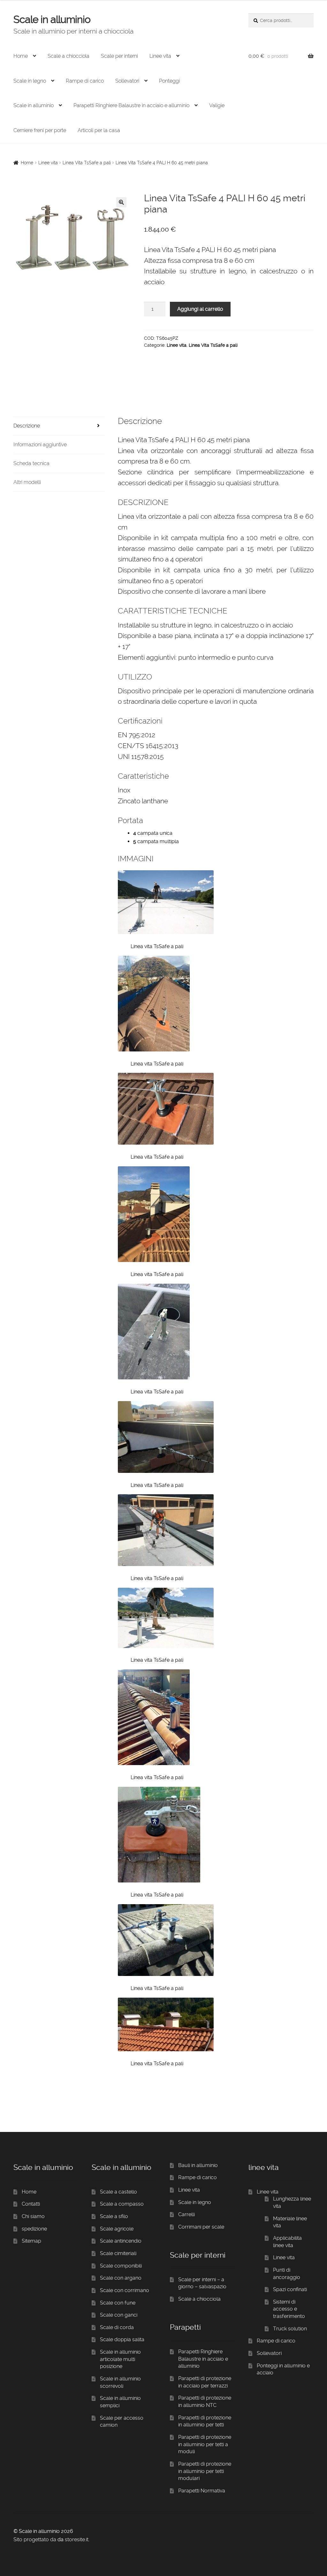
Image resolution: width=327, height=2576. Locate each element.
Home (21, 56)
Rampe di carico (85, 81)
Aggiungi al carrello (200, 309)
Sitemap (31, 2241)
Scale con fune (118, 2303)
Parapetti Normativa (202, 2491)
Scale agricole (117, 2229)
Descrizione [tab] (27, 426)
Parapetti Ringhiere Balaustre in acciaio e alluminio (131, 105)
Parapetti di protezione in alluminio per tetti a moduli (205, 2444)
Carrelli (186, 2214)
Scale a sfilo (114, 2216)
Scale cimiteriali (118, 2253)
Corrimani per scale (201, 2227)
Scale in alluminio (52, 19)
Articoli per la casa (99, 130)
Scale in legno (30, 81)
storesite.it (77, 2539)
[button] (121, 202)
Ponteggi (169, 81)
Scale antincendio (121, 2241)
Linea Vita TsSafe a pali (87, 163)
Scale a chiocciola (68, 56)
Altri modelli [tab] (27, 482)
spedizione (34, 2229)
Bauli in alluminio (198, 2165)
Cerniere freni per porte (40, 130)
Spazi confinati (290, 2289)
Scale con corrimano (125, 2290)
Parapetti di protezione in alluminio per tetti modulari (205, 2471)
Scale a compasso (122, 2204)
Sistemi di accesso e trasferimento (289, 2309)
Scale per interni (119, 56)
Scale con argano (121, 2278)
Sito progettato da (35, 2539)
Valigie (217, 105)
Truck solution (290, 2329)
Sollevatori (127, 81)
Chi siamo (33, 2216)
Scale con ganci (119, 2315)
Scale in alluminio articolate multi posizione (120, 2359)
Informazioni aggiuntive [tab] (40, 445)
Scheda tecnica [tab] (31, 463)
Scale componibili (121, 2266)
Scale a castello (118, 2192)
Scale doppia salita (122, 2339)
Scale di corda (117, 2327)
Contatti (31, 2204)
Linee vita (160, 56)
